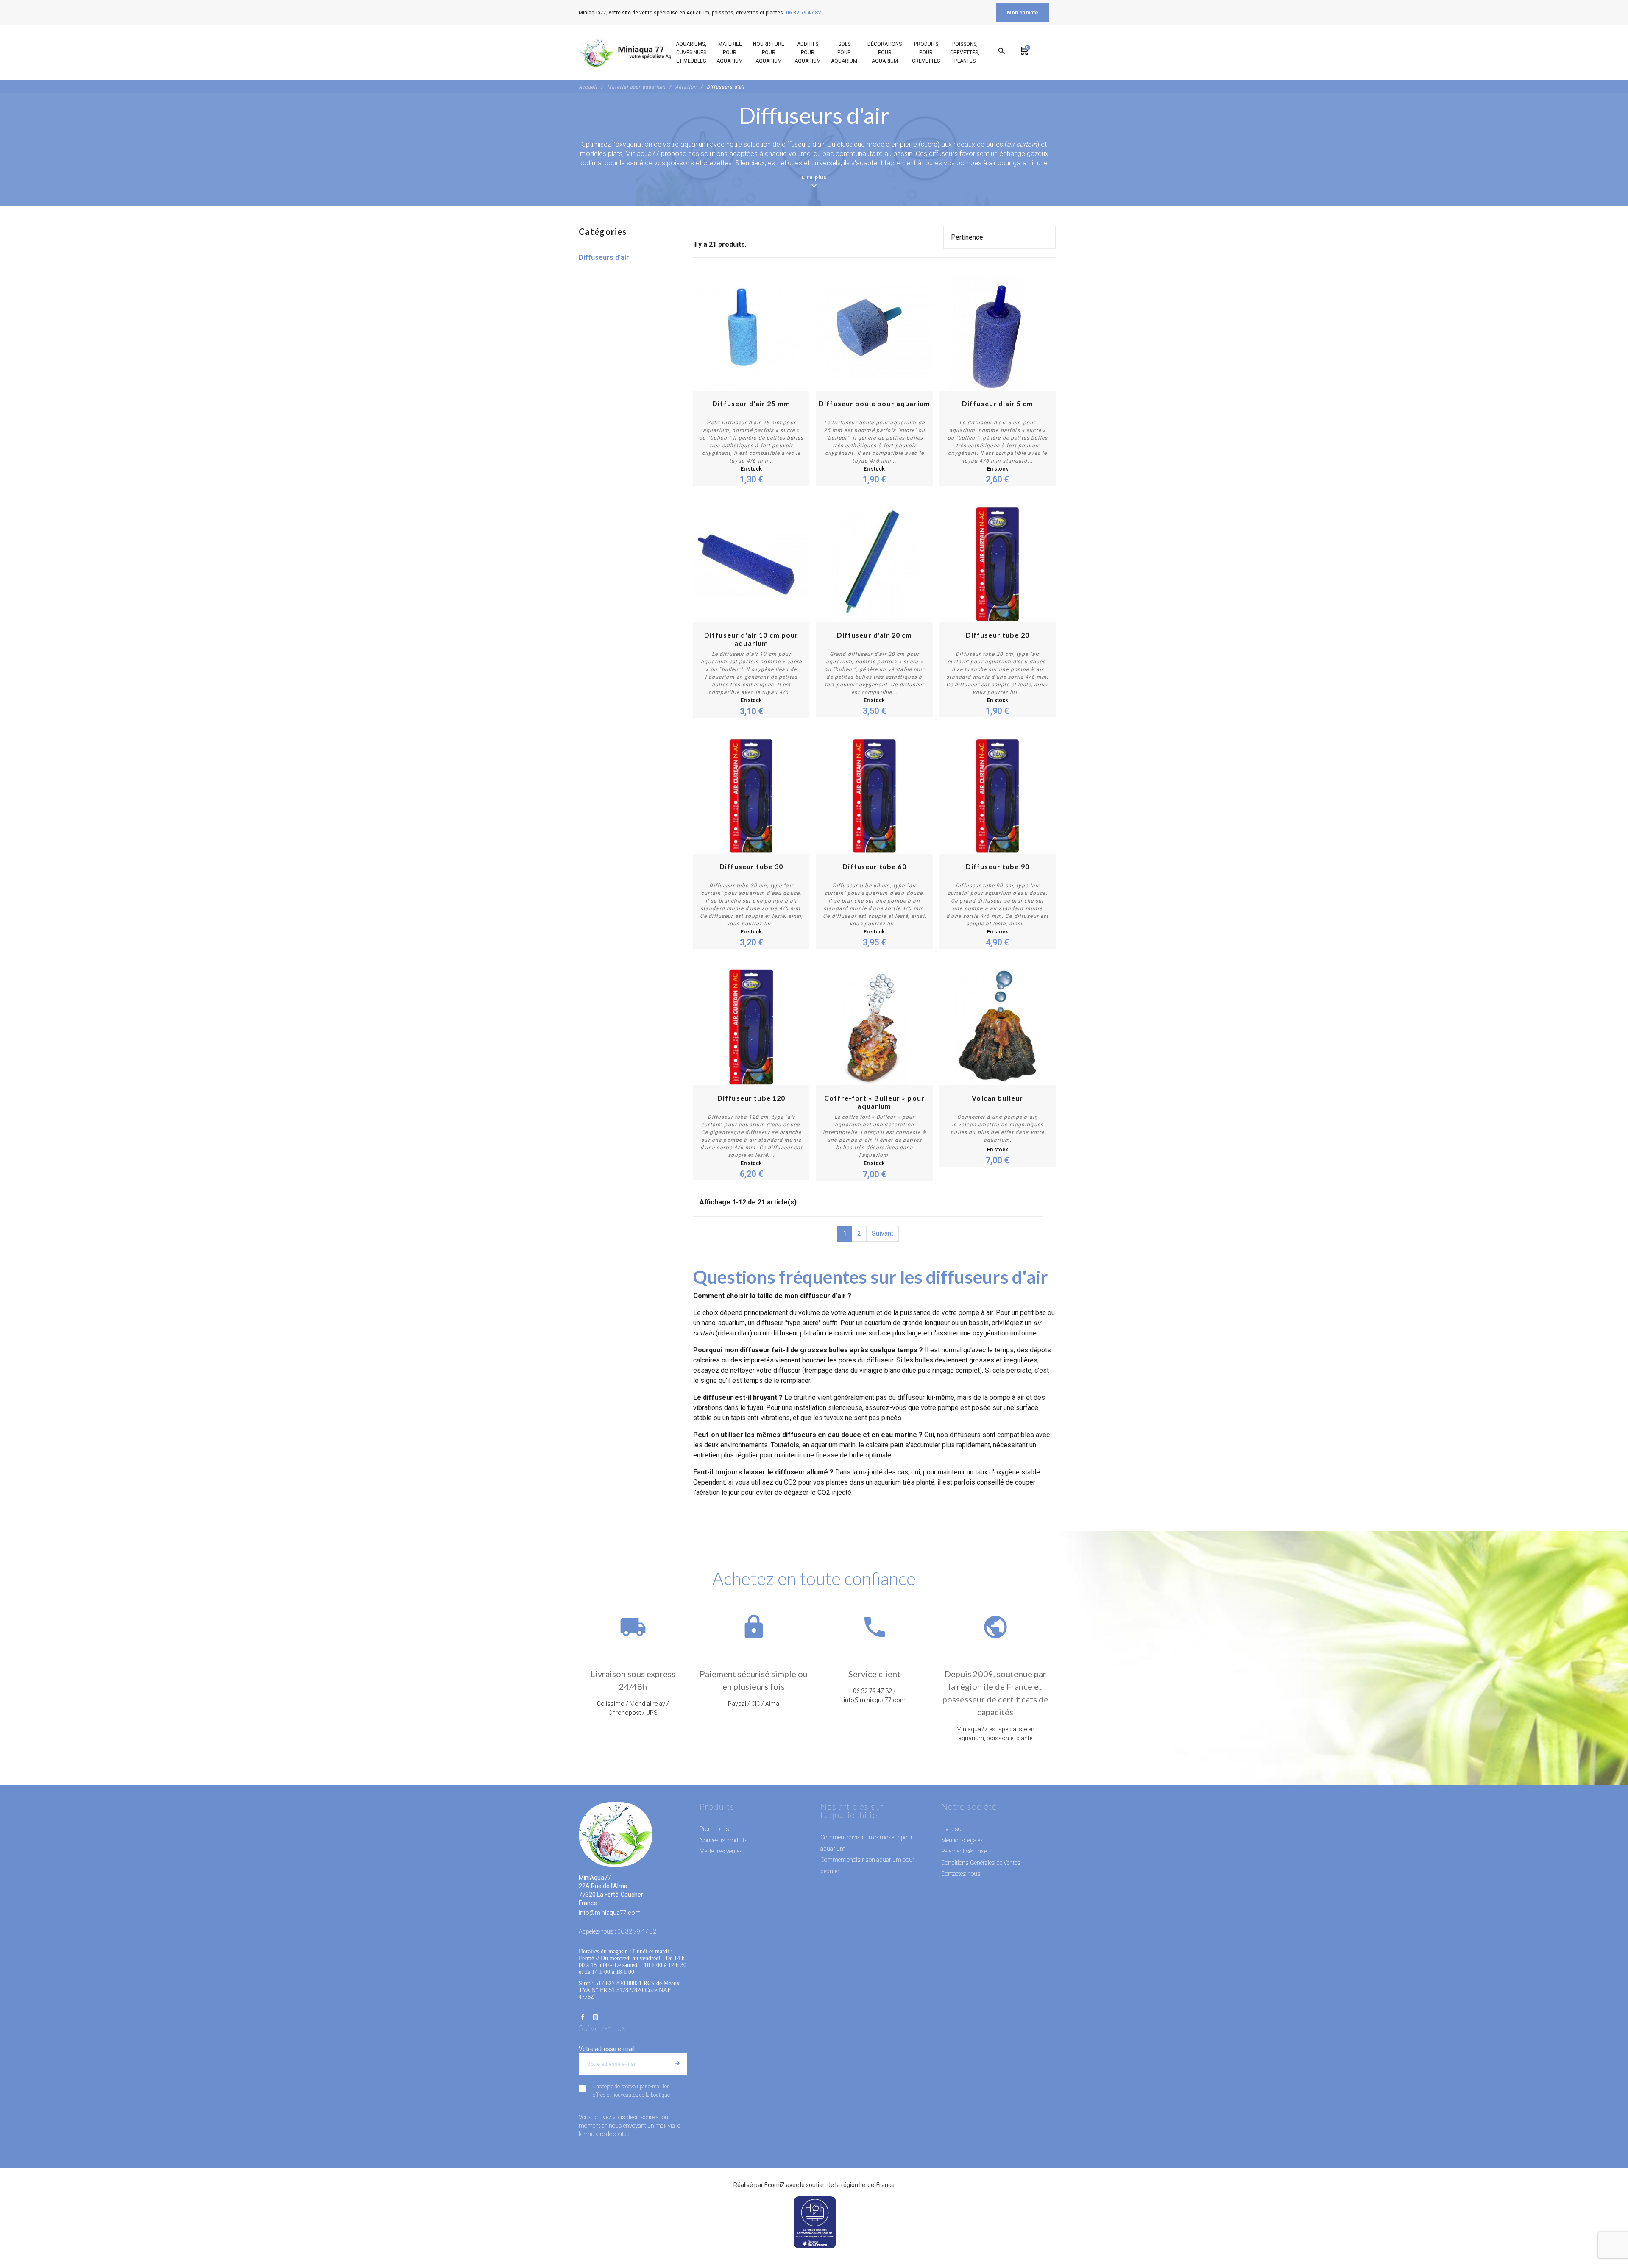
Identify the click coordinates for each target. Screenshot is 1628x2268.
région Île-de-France (868, 2185)
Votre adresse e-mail (607, 2049)
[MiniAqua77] (636, 53)
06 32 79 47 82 (803, 13)
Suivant (882, 1233)
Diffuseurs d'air (604, 258)
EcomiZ (775, 2185)
